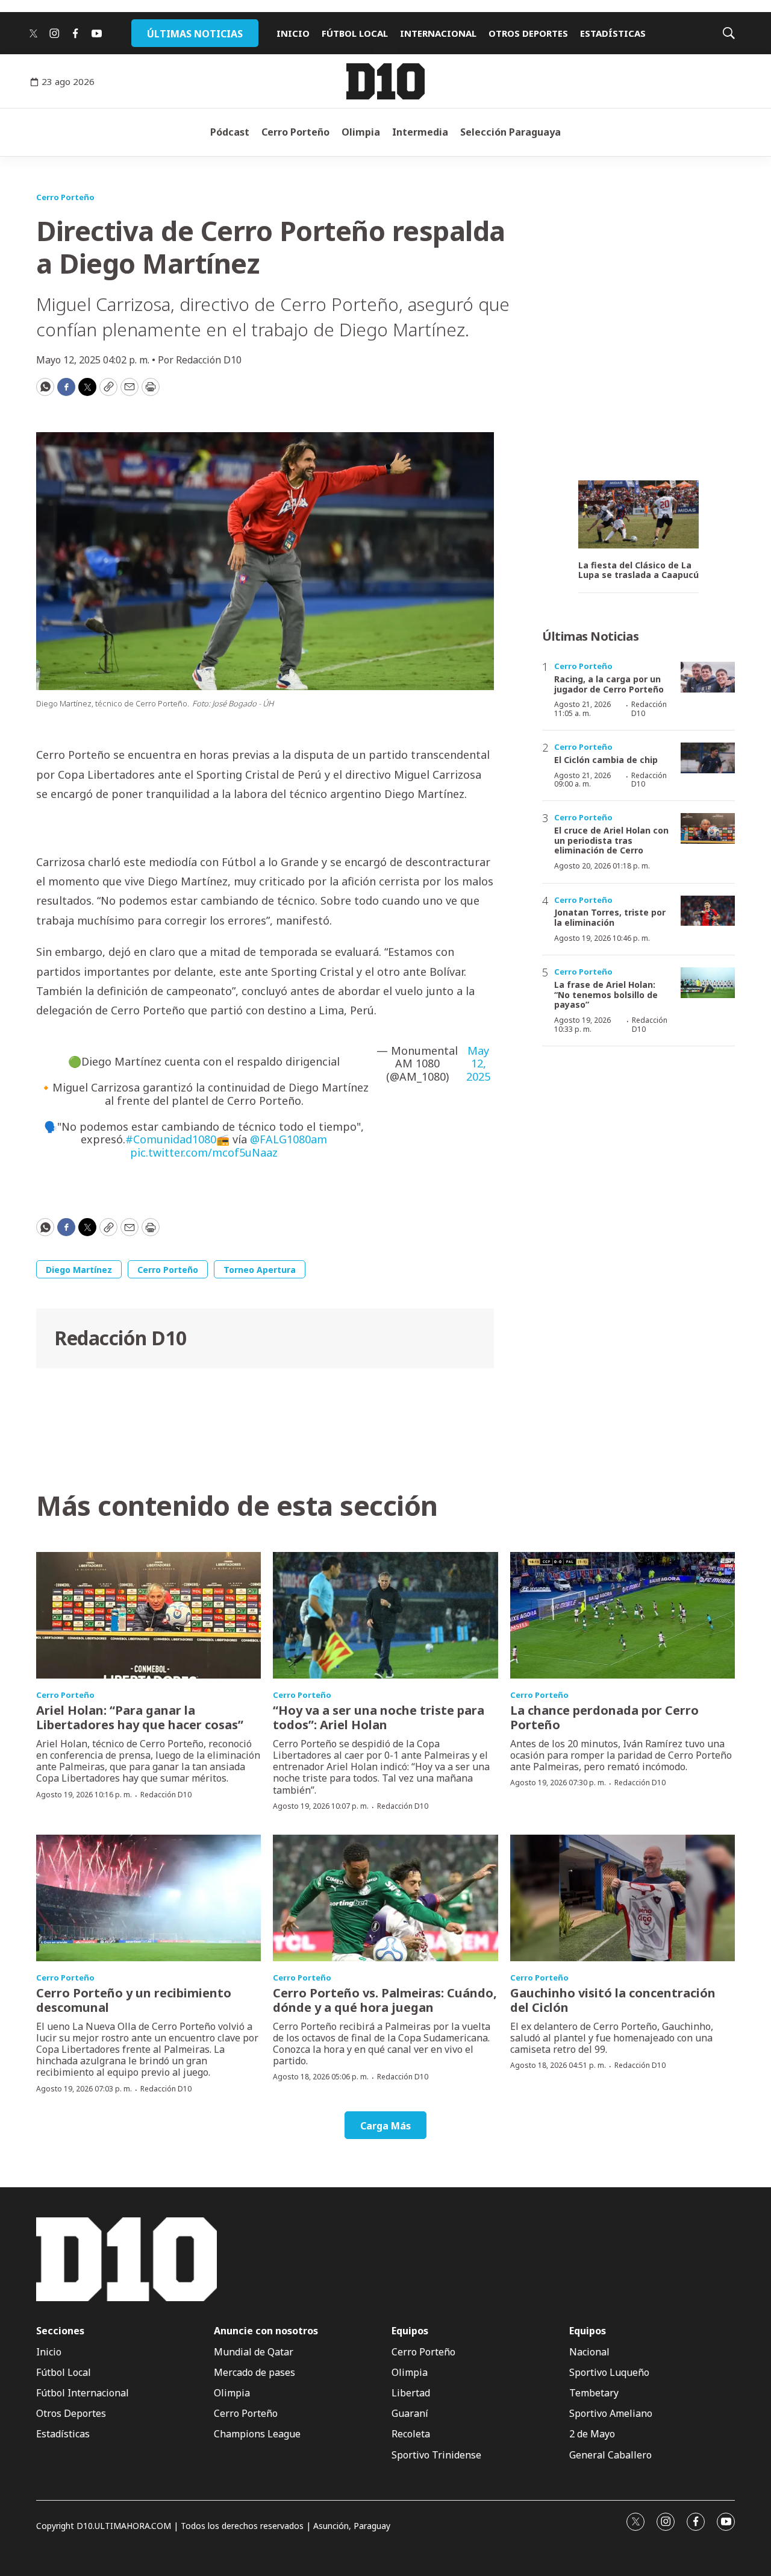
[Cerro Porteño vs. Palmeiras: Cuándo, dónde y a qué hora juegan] (385, 1898)
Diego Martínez (79, 1270)
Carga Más (385, 2126)
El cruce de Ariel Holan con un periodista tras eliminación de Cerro (611, 840)
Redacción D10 (120, 1338)
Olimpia (361, 132)
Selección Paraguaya (510, 132)
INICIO (293, 33)
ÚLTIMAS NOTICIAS (195, 34)
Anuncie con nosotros (266, 2331)
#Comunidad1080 (171, 1139)
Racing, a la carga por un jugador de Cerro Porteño (609, 684)
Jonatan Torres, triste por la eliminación (610, 917)
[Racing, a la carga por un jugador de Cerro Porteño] (708, 677)
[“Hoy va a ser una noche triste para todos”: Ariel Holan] (385, 1615)
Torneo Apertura (260, 1270)
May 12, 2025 (478, 1064)
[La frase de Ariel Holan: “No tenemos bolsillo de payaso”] (708, 983)
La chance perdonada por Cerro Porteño (604, 1717)
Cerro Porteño (295, 132)
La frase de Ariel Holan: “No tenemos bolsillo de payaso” (606, 995)
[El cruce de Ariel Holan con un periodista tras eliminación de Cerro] (708, 828)
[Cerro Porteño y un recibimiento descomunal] (148, 1898)
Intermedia (420, 132)
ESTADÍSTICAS (613, 33)
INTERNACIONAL (438, 33)
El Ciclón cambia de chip (606, 760)
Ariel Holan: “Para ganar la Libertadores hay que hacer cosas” (140, 1717)
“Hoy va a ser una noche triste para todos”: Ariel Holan (379, 1717)
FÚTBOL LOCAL (355, 33)
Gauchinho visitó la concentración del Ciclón (613, 2000)
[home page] (385, 81)
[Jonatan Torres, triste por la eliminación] (708, 911)
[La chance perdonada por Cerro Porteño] (623, 1615)
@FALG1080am (289, 1139)
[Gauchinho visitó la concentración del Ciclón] (623, 1898)
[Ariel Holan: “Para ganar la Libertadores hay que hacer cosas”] (148, 1615)
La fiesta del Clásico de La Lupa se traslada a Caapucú (638, 571)
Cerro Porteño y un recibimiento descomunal (134, 2000)
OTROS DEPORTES (528, 33)
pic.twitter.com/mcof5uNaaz (204, 1152)
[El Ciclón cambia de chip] (708, 758)
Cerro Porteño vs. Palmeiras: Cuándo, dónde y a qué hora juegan (385, 2000)
